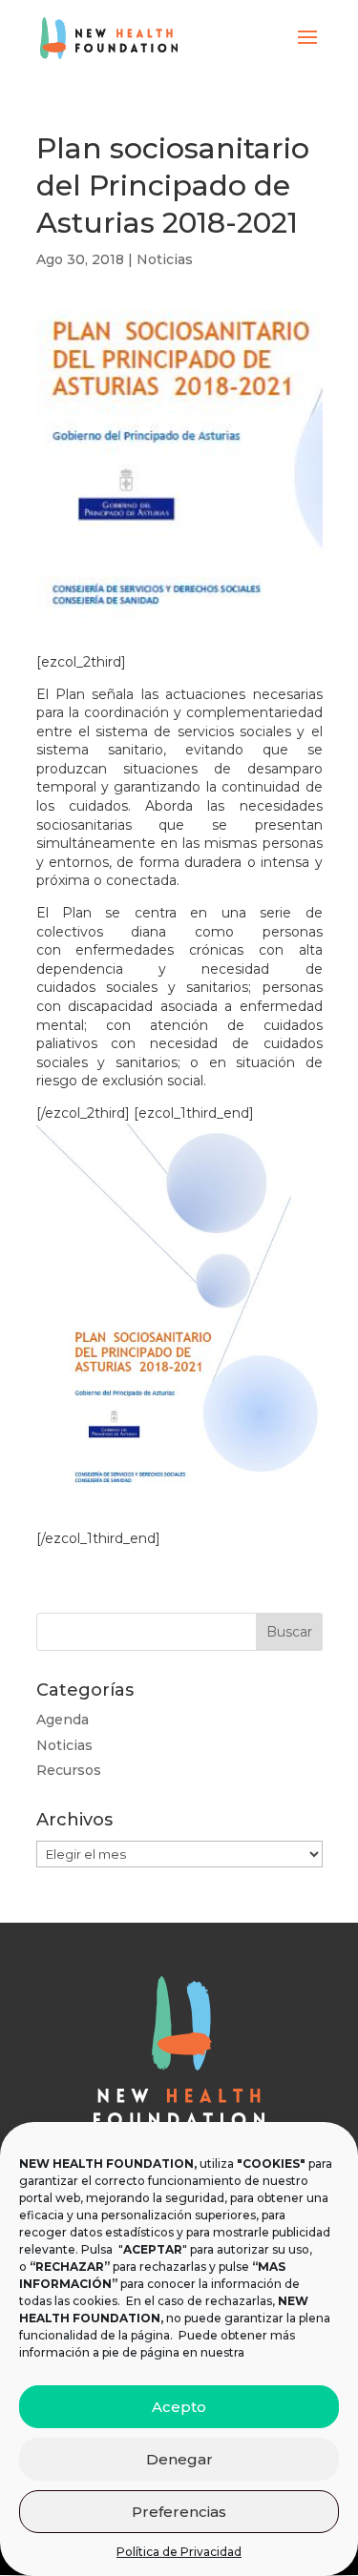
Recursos (69, 1770)
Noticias (165, 259)
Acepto (179, 2407)
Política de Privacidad (179, 2552)
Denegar (179, 2459)
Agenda (63, 1720)
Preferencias (179, 2512)
